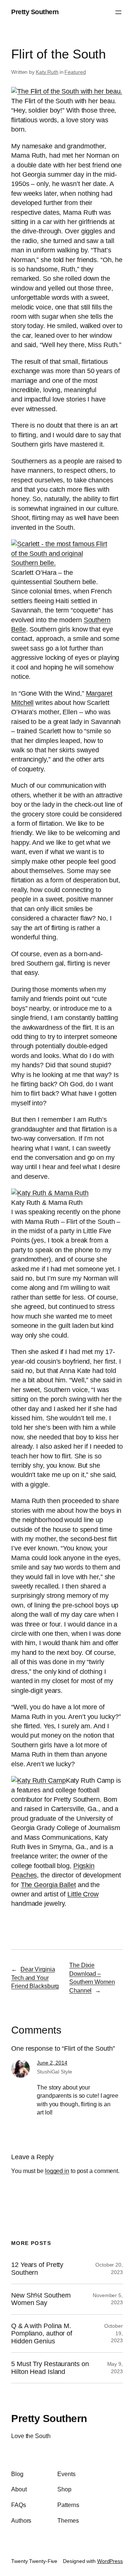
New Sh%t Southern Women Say (41, 2299)
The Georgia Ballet (48, 1885)
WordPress (110, 2561)
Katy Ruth (47, 72)
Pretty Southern (35, 12)
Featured (75, 72)
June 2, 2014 (52, 2063)
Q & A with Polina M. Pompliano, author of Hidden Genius (42, 2333)
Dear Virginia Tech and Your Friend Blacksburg (35, 1977)
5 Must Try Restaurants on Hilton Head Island (50, 2368)
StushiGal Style (55, 2072)
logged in (57, 2171)
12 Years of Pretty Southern (37, 2268)
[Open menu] (118, 12)
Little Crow (83, 1894)
